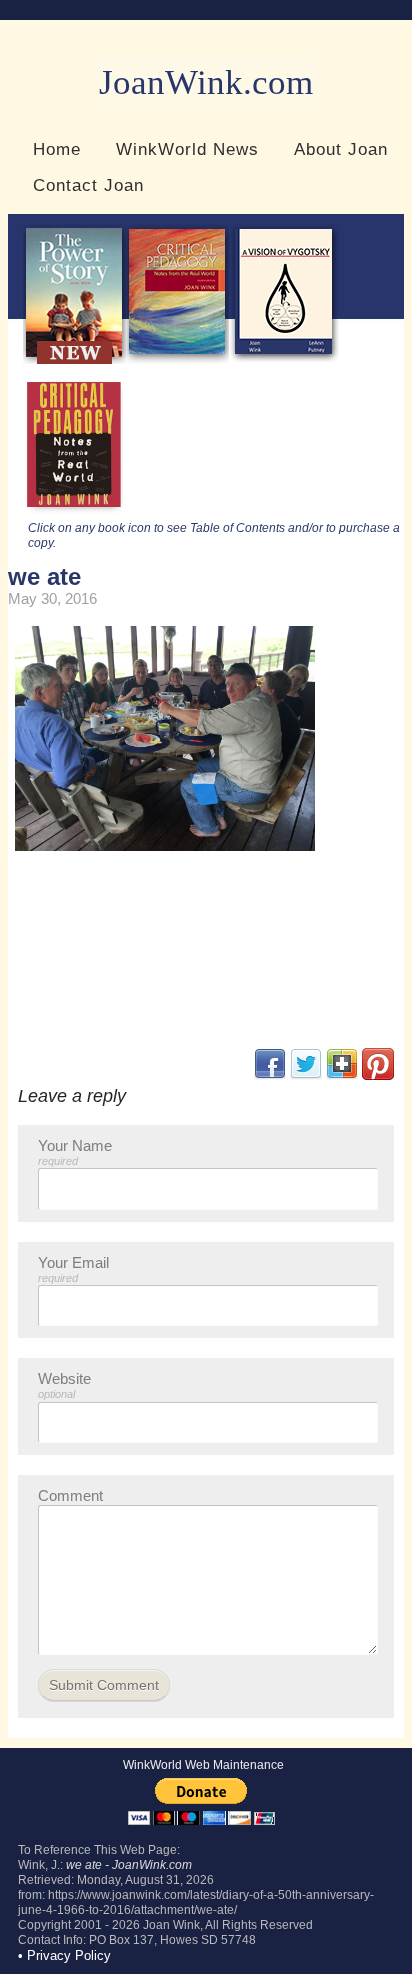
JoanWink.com (206, 82)
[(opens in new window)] (378, 1075)
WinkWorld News (187, 149)
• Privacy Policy (64, 1955)
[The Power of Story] (74, 359)
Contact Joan (88, 185)
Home (57, 149)
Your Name (75, 1152)
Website (64, 1385)
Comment (70, 1495)
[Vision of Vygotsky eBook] (284, 359)
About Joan (341, 149)
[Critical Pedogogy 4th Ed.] (177, 359)
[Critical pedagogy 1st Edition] (74, 512)
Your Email (73, 1269)
